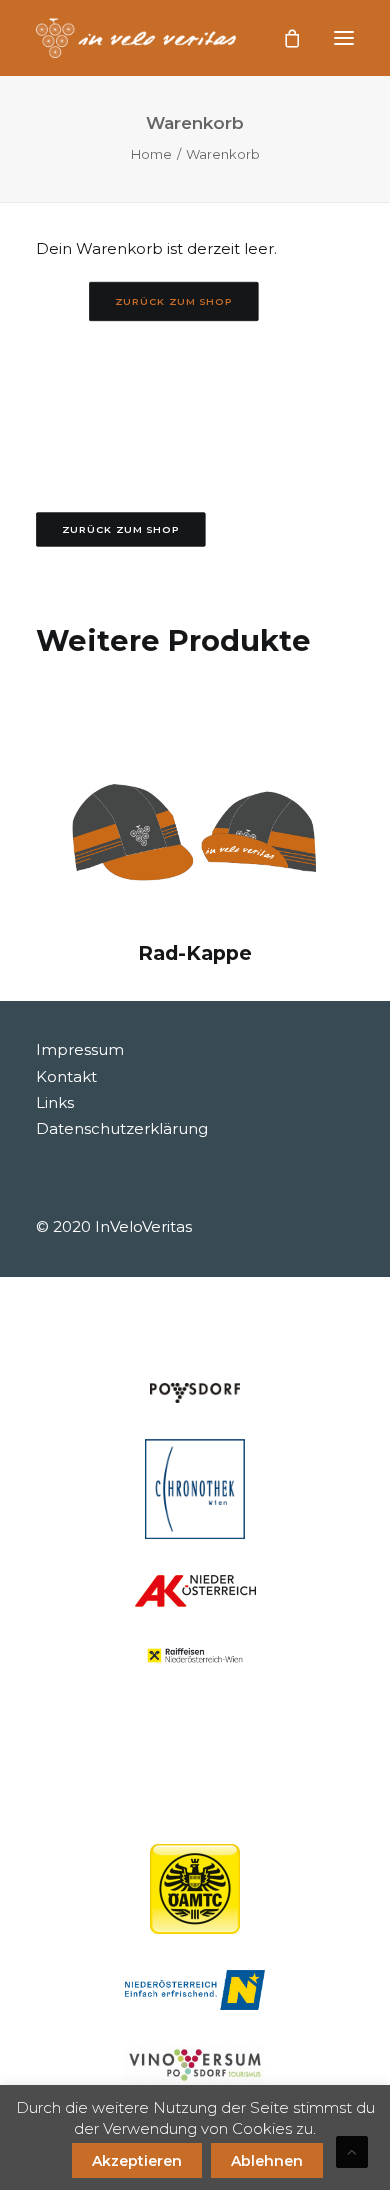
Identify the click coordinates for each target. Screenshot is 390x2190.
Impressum (80, 1049)
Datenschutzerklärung (122, 1128)
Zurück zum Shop (174, 301)
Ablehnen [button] (267, 2161)
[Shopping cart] (283, 38)
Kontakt (66, 1076)
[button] (344, 38)
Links (55, 1102)
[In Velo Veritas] (136, 38)
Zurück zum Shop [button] (121, 529)
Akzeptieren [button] (137, 2161)
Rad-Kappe (195, 953)
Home (151, 154)
